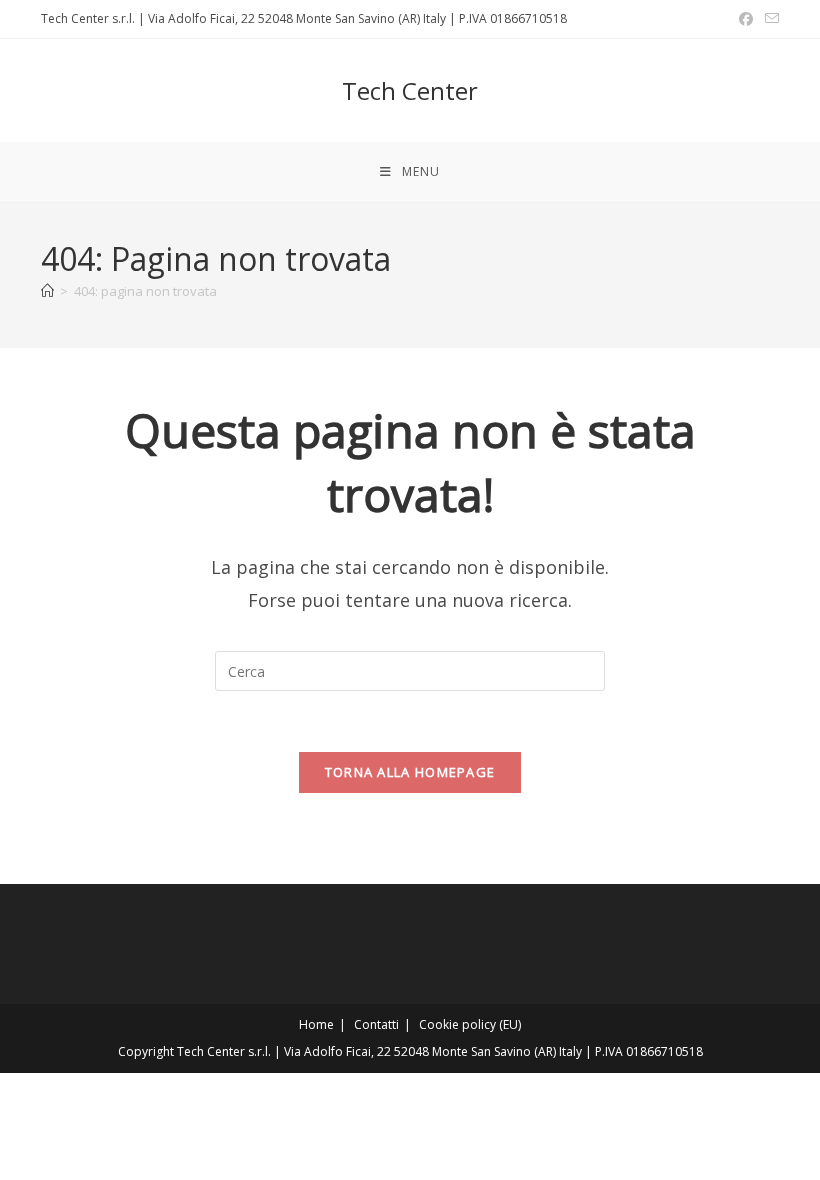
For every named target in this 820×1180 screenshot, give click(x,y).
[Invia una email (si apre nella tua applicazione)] (769, 19)
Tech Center (410, 90)
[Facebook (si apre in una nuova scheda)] (746, 19)
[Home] (47, 291)
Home (316, 1024)
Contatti (376, 1024)
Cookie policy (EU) (470, 1024)
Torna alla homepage (410, 772)
